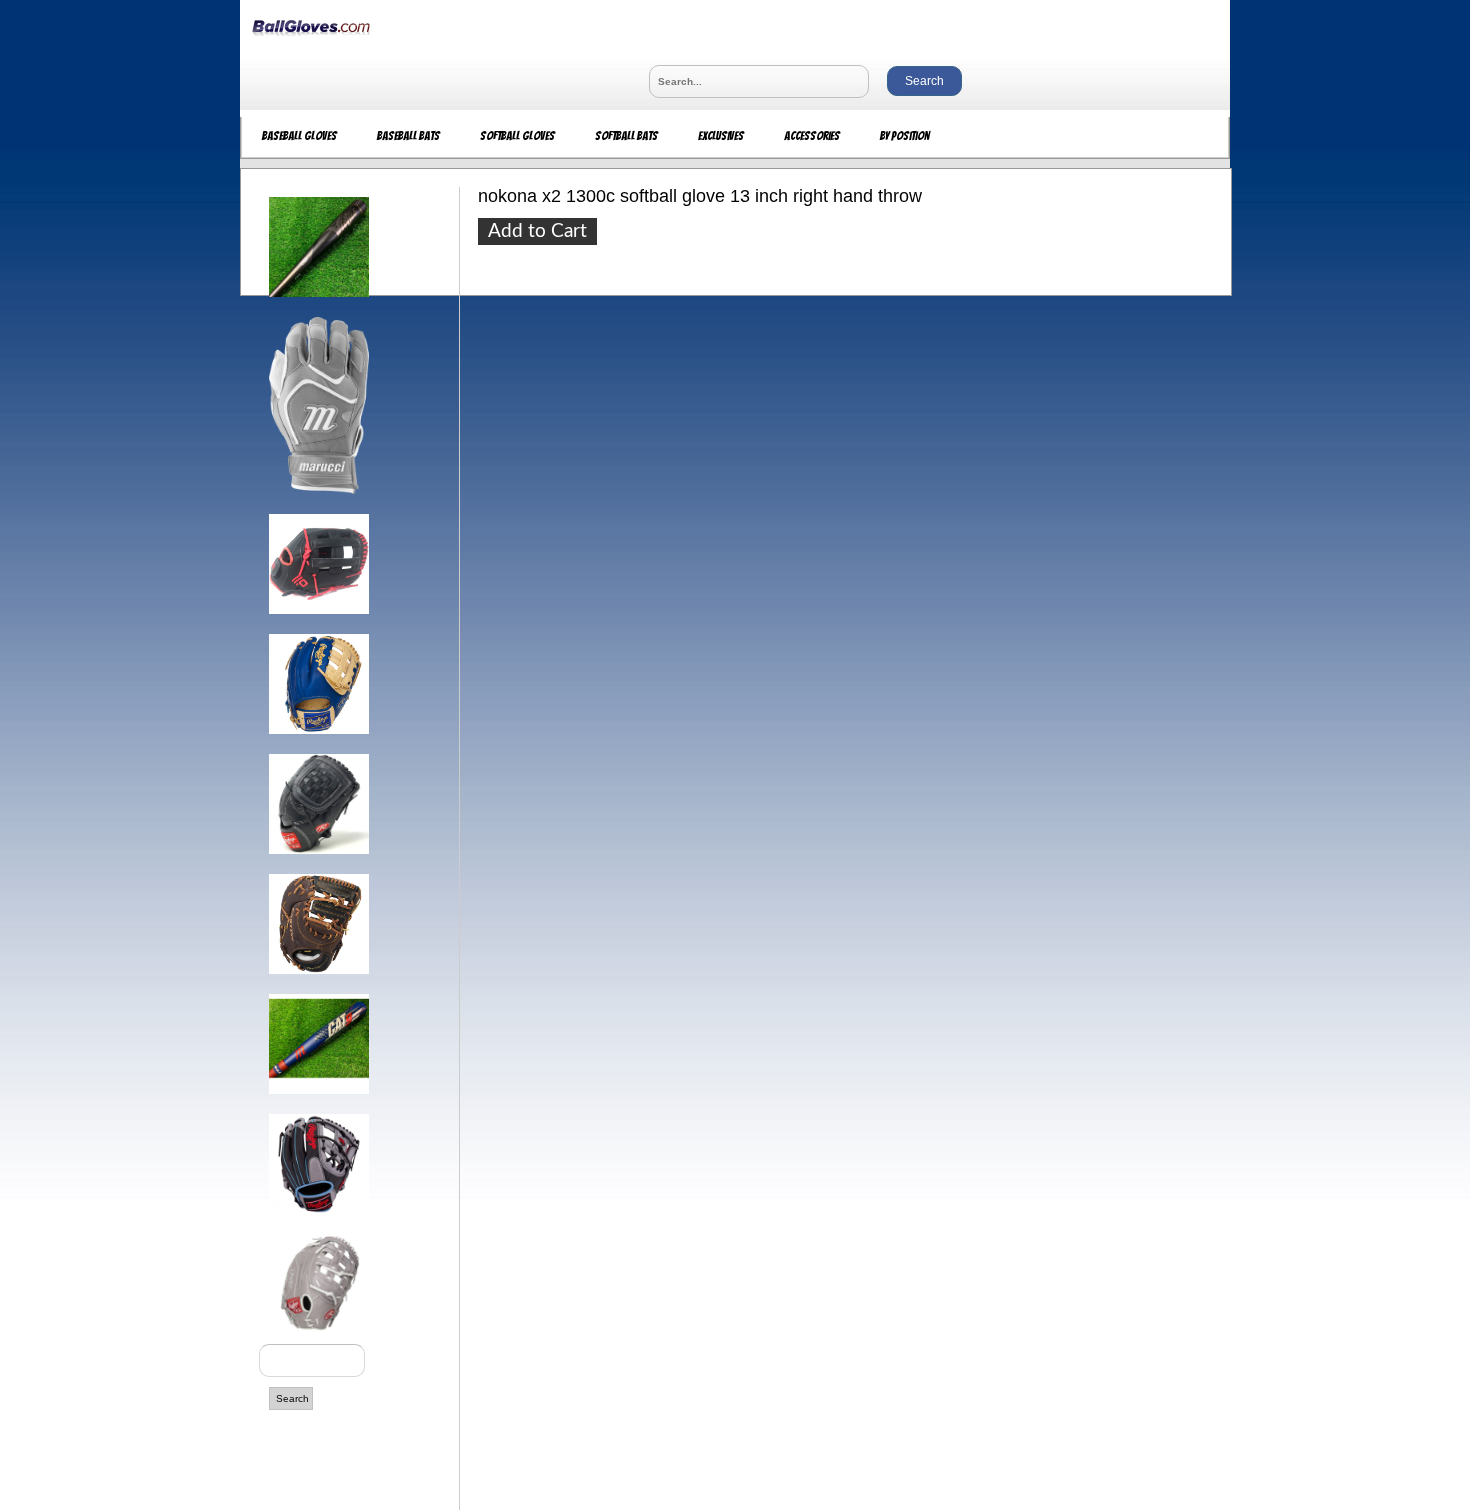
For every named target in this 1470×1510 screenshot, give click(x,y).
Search (292, 1398)
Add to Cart (537, 231)
